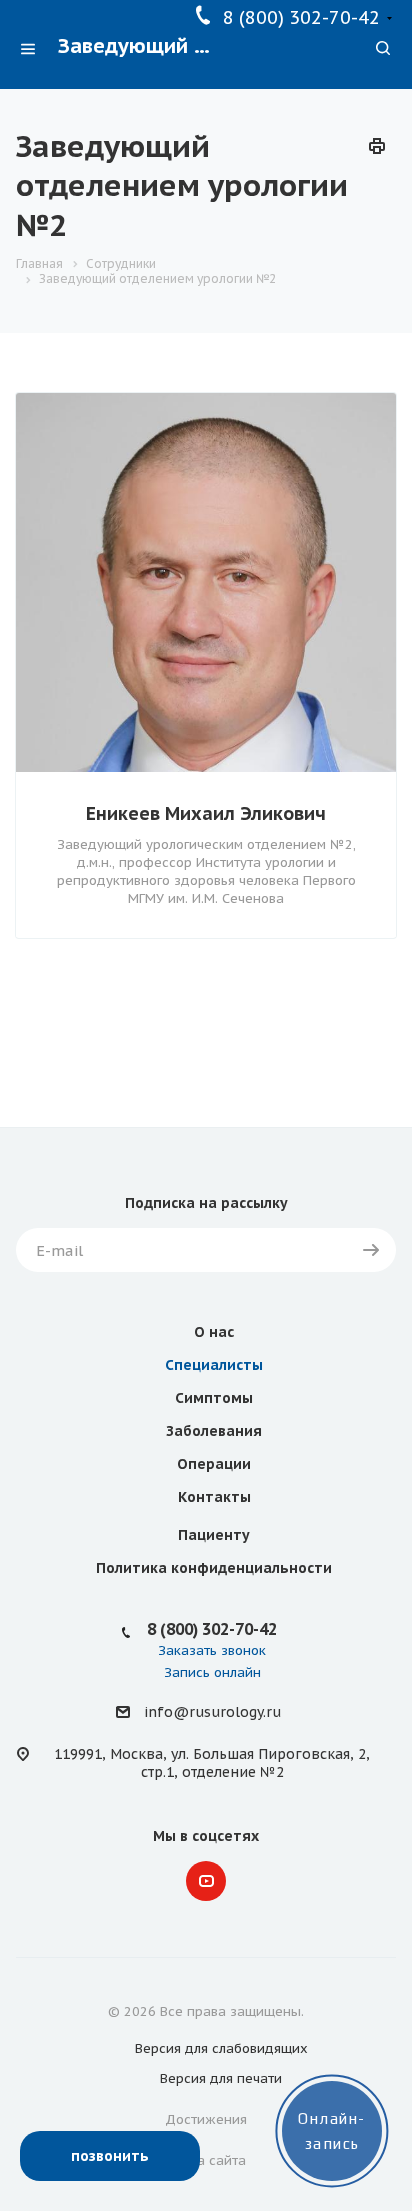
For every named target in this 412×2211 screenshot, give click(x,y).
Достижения (206, 2119)
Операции (214, 1464)
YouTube (206, 1881)
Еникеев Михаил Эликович (206, 813)
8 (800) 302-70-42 (301, 17)
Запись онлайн (212, 1672)
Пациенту (214, 1535)
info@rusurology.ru (212, 1713)
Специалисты (214, 1365)
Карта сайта (206, 2160)
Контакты (214, 1497)
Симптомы (214, 1398)
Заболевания (214, 1431)
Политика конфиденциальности (214, 1568)
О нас (214, 1332)
